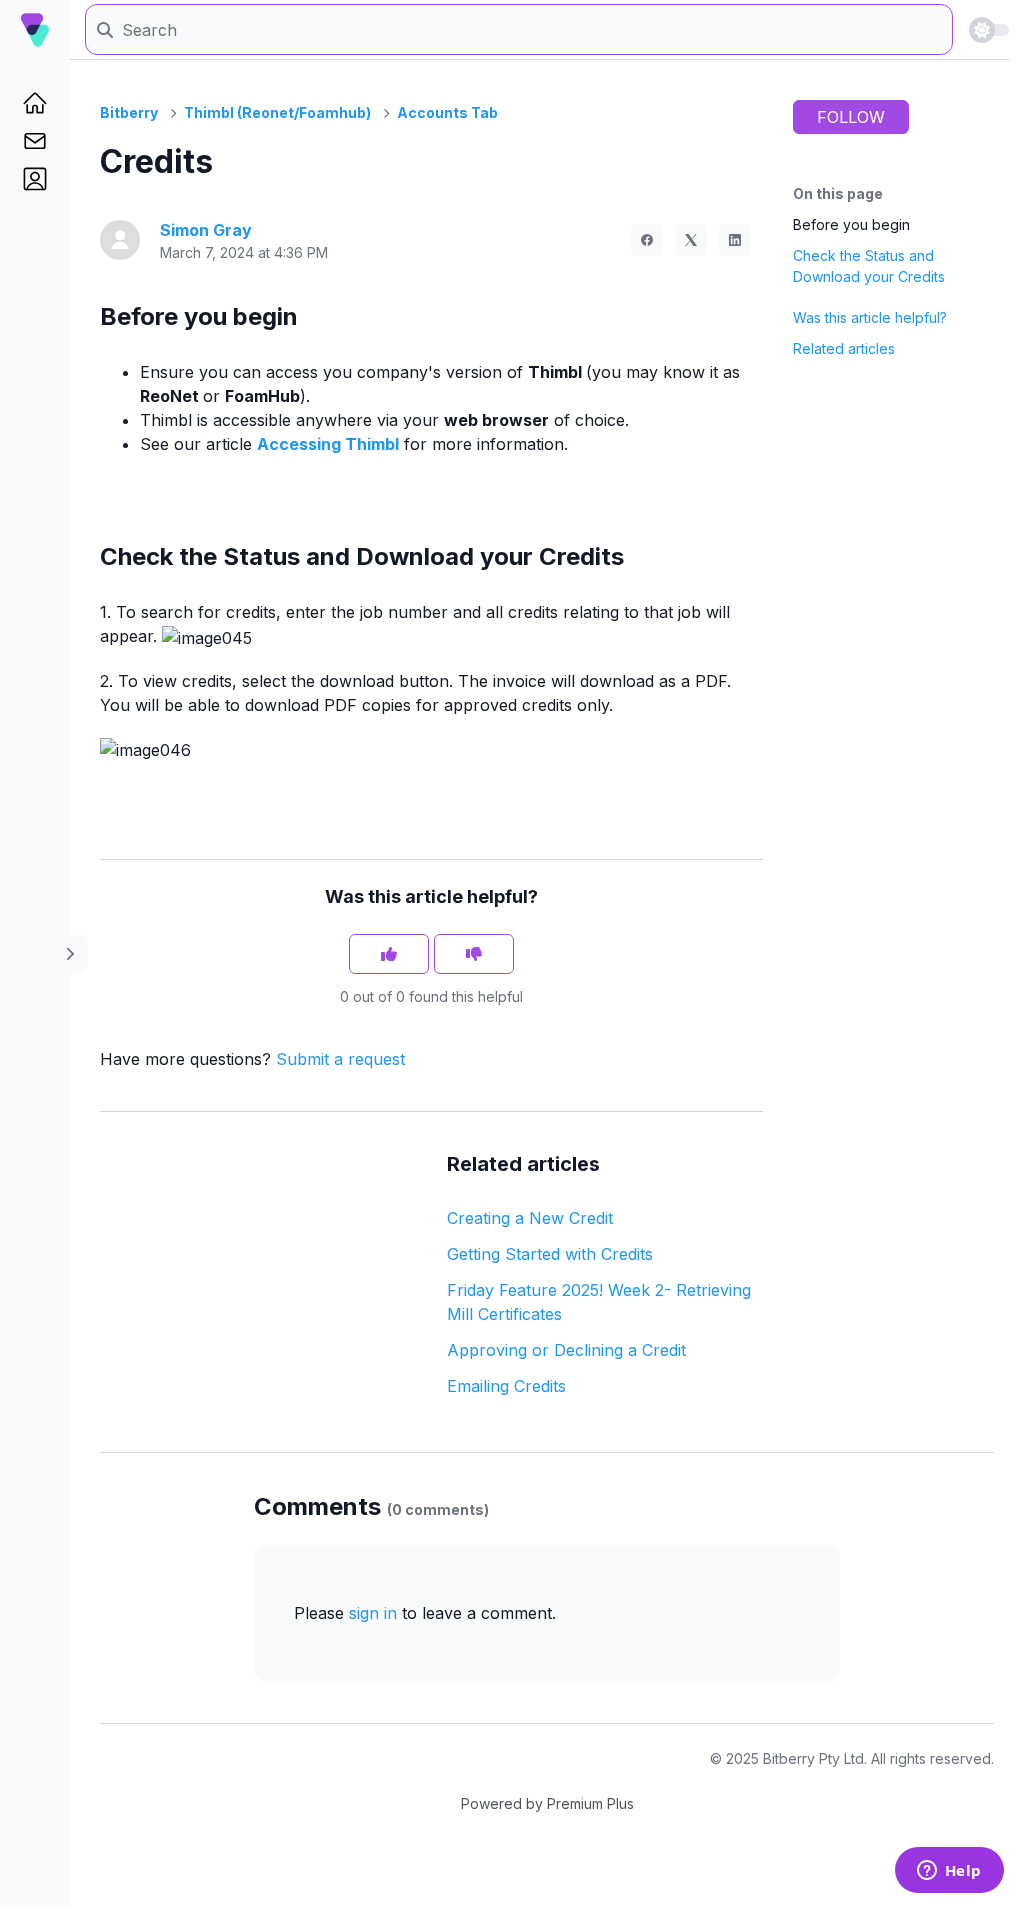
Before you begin (851, 224)
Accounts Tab (447, 112)
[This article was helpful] (389, 954)
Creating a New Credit (530, 1218)
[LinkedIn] (735, 240)
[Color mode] (989, 30)
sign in (373, 1613)
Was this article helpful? (870, 317)
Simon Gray (206, 230)
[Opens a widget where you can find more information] (949, 1872)
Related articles (844, 348)
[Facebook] (647, 240)
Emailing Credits (506, 1386)
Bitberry (129, 112)
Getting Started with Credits (550, 1254)
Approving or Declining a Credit (566, 1350)
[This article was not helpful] (474, 954)
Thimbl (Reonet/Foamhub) (277, 112)
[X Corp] (691, 240)
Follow (851, 117)
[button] (35, 179)
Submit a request (340, 1059)
